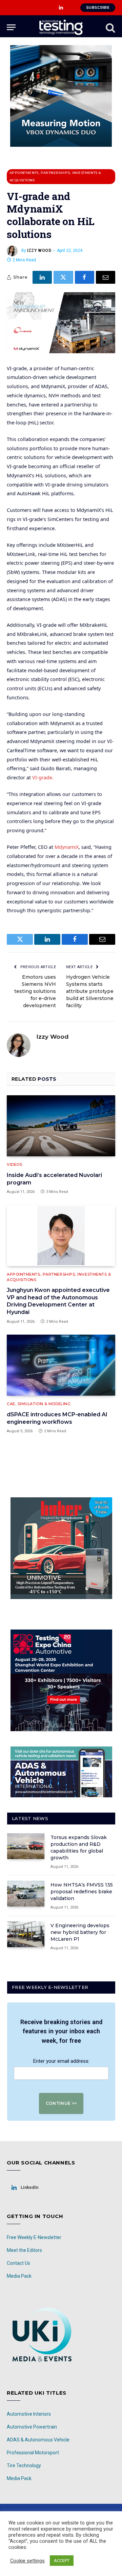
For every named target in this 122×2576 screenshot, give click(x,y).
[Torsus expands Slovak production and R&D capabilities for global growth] (26, 1846)
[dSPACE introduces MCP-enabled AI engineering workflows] (61, 1365)
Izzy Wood (39, 251)
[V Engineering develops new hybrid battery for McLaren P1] (26, 1934)
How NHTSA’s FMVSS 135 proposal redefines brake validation (82, 1892)
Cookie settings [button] (27, 2561)
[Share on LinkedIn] (42, 277)
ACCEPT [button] (62, 2561)
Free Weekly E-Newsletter (34, 2237)
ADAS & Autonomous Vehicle (38, 2440)
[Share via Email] (106, 277)
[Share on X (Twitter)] (63, 277)
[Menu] (11, 27)
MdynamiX (67, 847)
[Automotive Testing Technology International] (61, 27)
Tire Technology (24, 2465)
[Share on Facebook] (85, 277)
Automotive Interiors (29, 2414)
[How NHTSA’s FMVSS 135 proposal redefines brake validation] (26, 1894)
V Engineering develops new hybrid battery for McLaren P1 (80, 1932)
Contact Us (18, 2263)
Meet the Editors (24, 2250)
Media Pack (19, 2276)
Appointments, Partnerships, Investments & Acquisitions (55, 176)
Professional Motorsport (33, 2453)
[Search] (110, 27)
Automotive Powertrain (32, 2427)
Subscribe (98, 7)
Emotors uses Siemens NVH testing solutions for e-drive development (35, 991)
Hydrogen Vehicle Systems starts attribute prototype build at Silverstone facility (90, 991)
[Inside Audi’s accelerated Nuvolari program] (61, 1126)
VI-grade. (43, 777)
